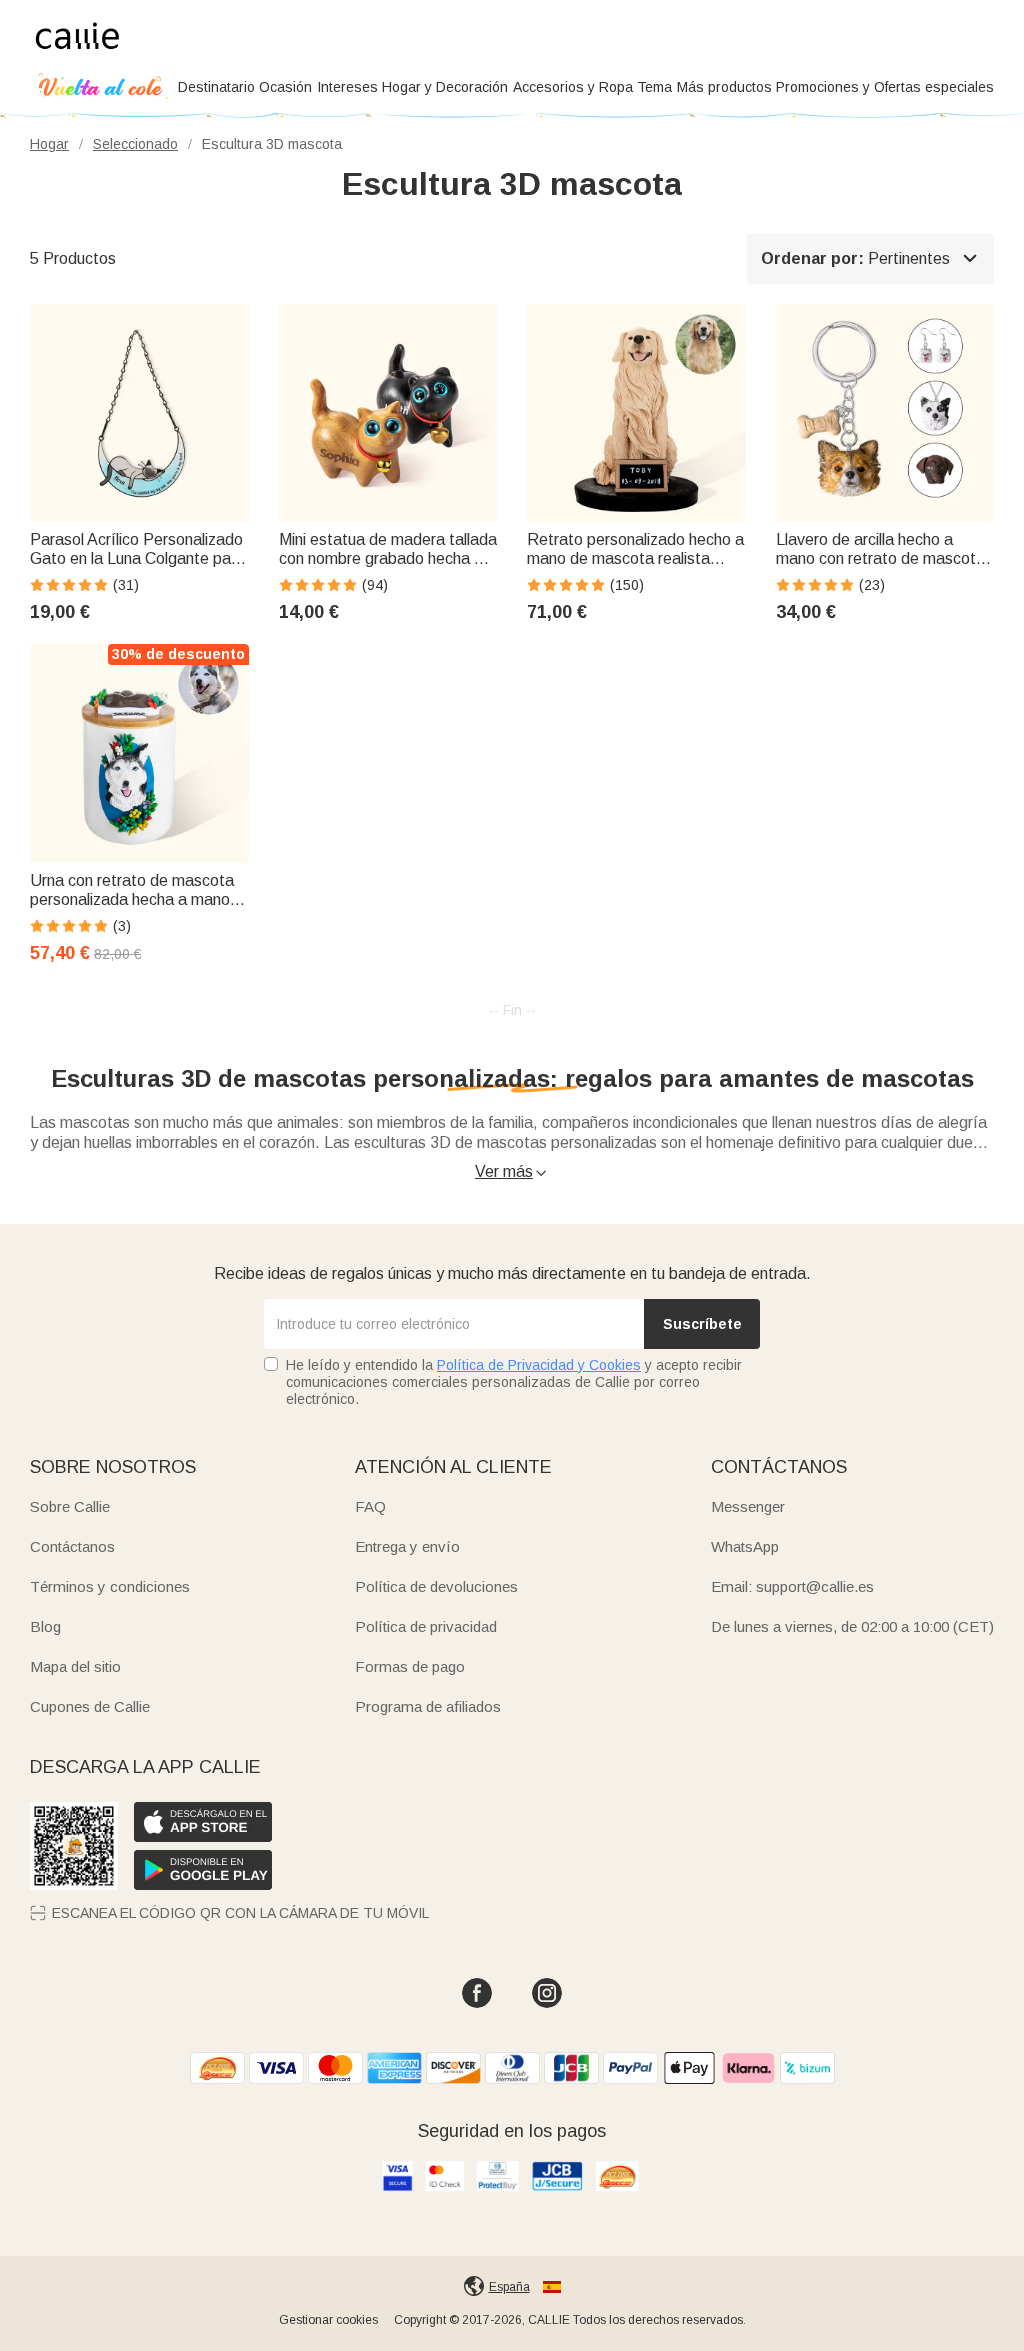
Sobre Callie (70, 1506)
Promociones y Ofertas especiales (885, 87)
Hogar (49, 144)
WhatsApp (745, 1546)
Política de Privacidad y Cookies (539, 1365)
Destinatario (216, 87)
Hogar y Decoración (445, 87)
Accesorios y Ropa (573, 87)
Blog (45, 1626)
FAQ (370, 1506)
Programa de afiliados (428, 1706)
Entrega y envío (407, 1546)
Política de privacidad (426, 1626)
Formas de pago (410, 1666)
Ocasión (285, 87)
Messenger (748, 1506)
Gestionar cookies (328, 2320)
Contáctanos (72, 1546)
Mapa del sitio (75, 1666)
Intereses (347, 87)
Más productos (724, 87)
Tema (654, 87)
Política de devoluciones (436, 1586)
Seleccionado (135, 144)
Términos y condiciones (110, 1586)
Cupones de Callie (90, 1706)
